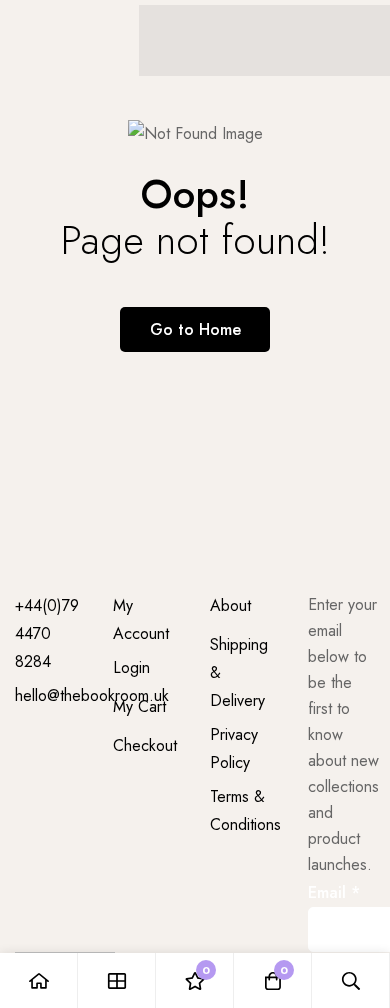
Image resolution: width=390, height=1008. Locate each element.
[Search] (351, 980)
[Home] (39, 980)
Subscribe (352, 901)
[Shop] (117, 980)
